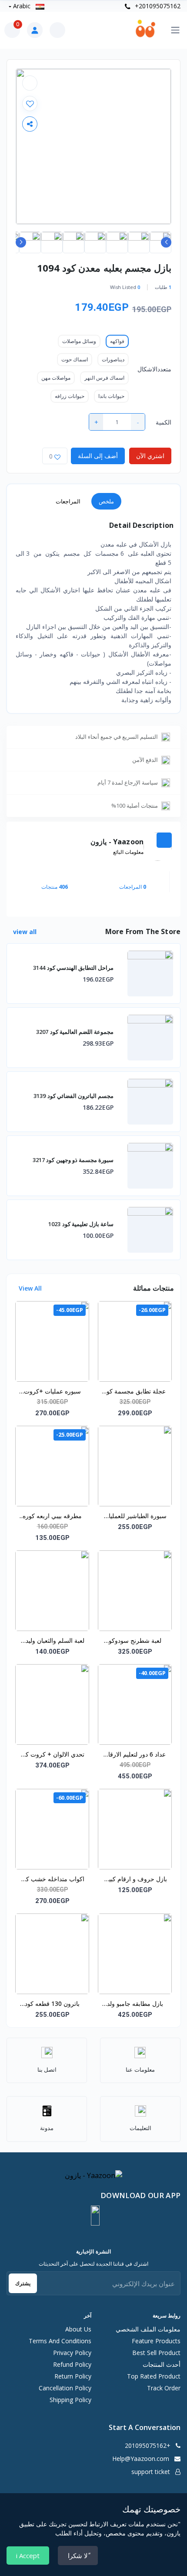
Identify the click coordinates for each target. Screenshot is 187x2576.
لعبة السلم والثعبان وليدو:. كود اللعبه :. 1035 (52, 1641)
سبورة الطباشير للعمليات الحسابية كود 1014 (135, 1516)
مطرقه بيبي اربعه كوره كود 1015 (52, 1516)
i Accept (28, 2556)
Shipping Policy (70, 2400)
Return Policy (73, 2376)
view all (24, 932)
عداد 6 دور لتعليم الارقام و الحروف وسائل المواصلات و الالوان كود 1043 (135, 1755)
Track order (164, 2388)
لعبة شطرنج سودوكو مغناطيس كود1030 (135, 1641)
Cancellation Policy (65, 2388)
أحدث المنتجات (162, 2364)
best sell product (156, 2353)
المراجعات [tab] (68, 501)
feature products (156, 2341)
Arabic (22, 6)
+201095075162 (157, 6)
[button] (95, 2216)
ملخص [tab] (106, 501)
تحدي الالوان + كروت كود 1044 (52, 1755)
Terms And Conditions (60, 2341)
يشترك (23, 2283)
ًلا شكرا (78, 2556)
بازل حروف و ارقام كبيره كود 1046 (135, 1879)
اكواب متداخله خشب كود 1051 (52, 1879)
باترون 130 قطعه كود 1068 (52, 2004)
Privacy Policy (72, 2353)
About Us (78, 2329)
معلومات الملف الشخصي (148, 2329)
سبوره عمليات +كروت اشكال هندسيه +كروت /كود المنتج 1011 (52, 1392)
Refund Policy (72, 2364)
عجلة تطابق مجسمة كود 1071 (135, 1392)
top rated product (154, 2376)
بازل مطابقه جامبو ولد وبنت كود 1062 (135, 2004)
